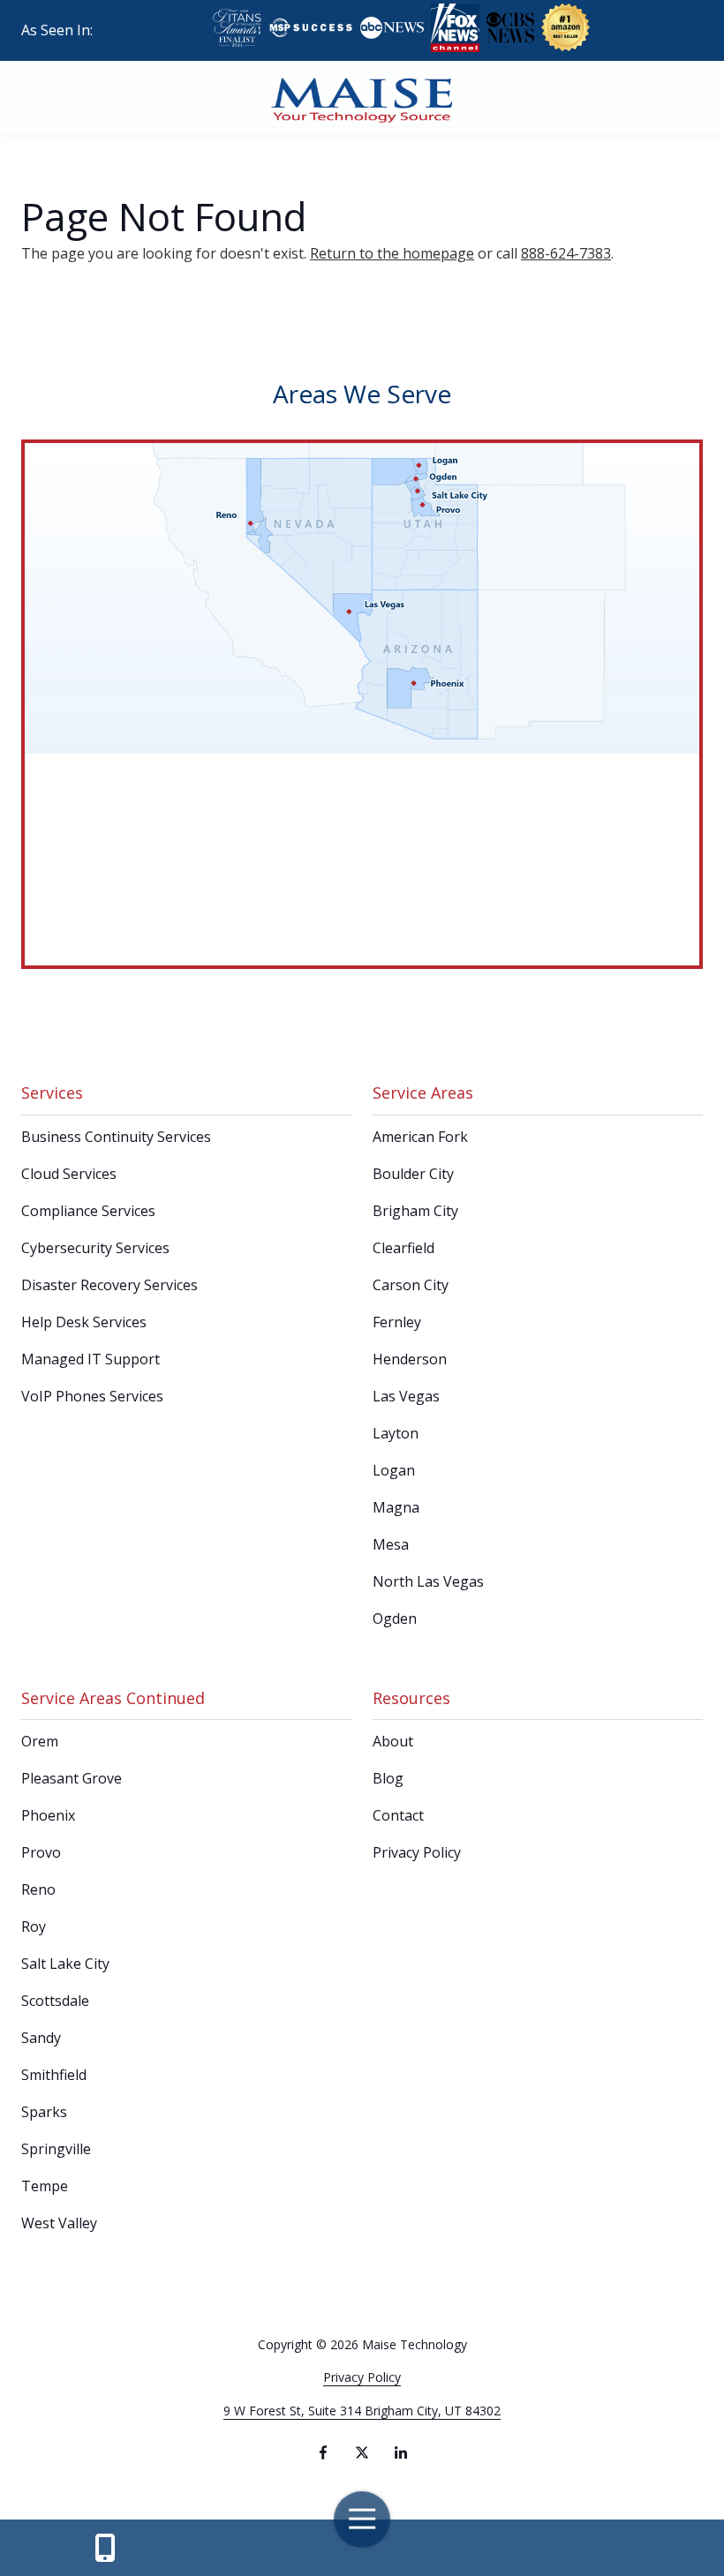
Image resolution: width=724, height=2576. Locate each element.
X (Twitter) (362, 2452)
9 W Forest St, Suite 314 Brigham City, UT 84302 (362, 2411)
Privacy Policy (362, 2377)
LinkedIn (401, 2452)
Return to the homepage (392, 253)
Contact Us (105, 2548)
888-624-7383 (566, 253)
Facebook (323, 2452)
